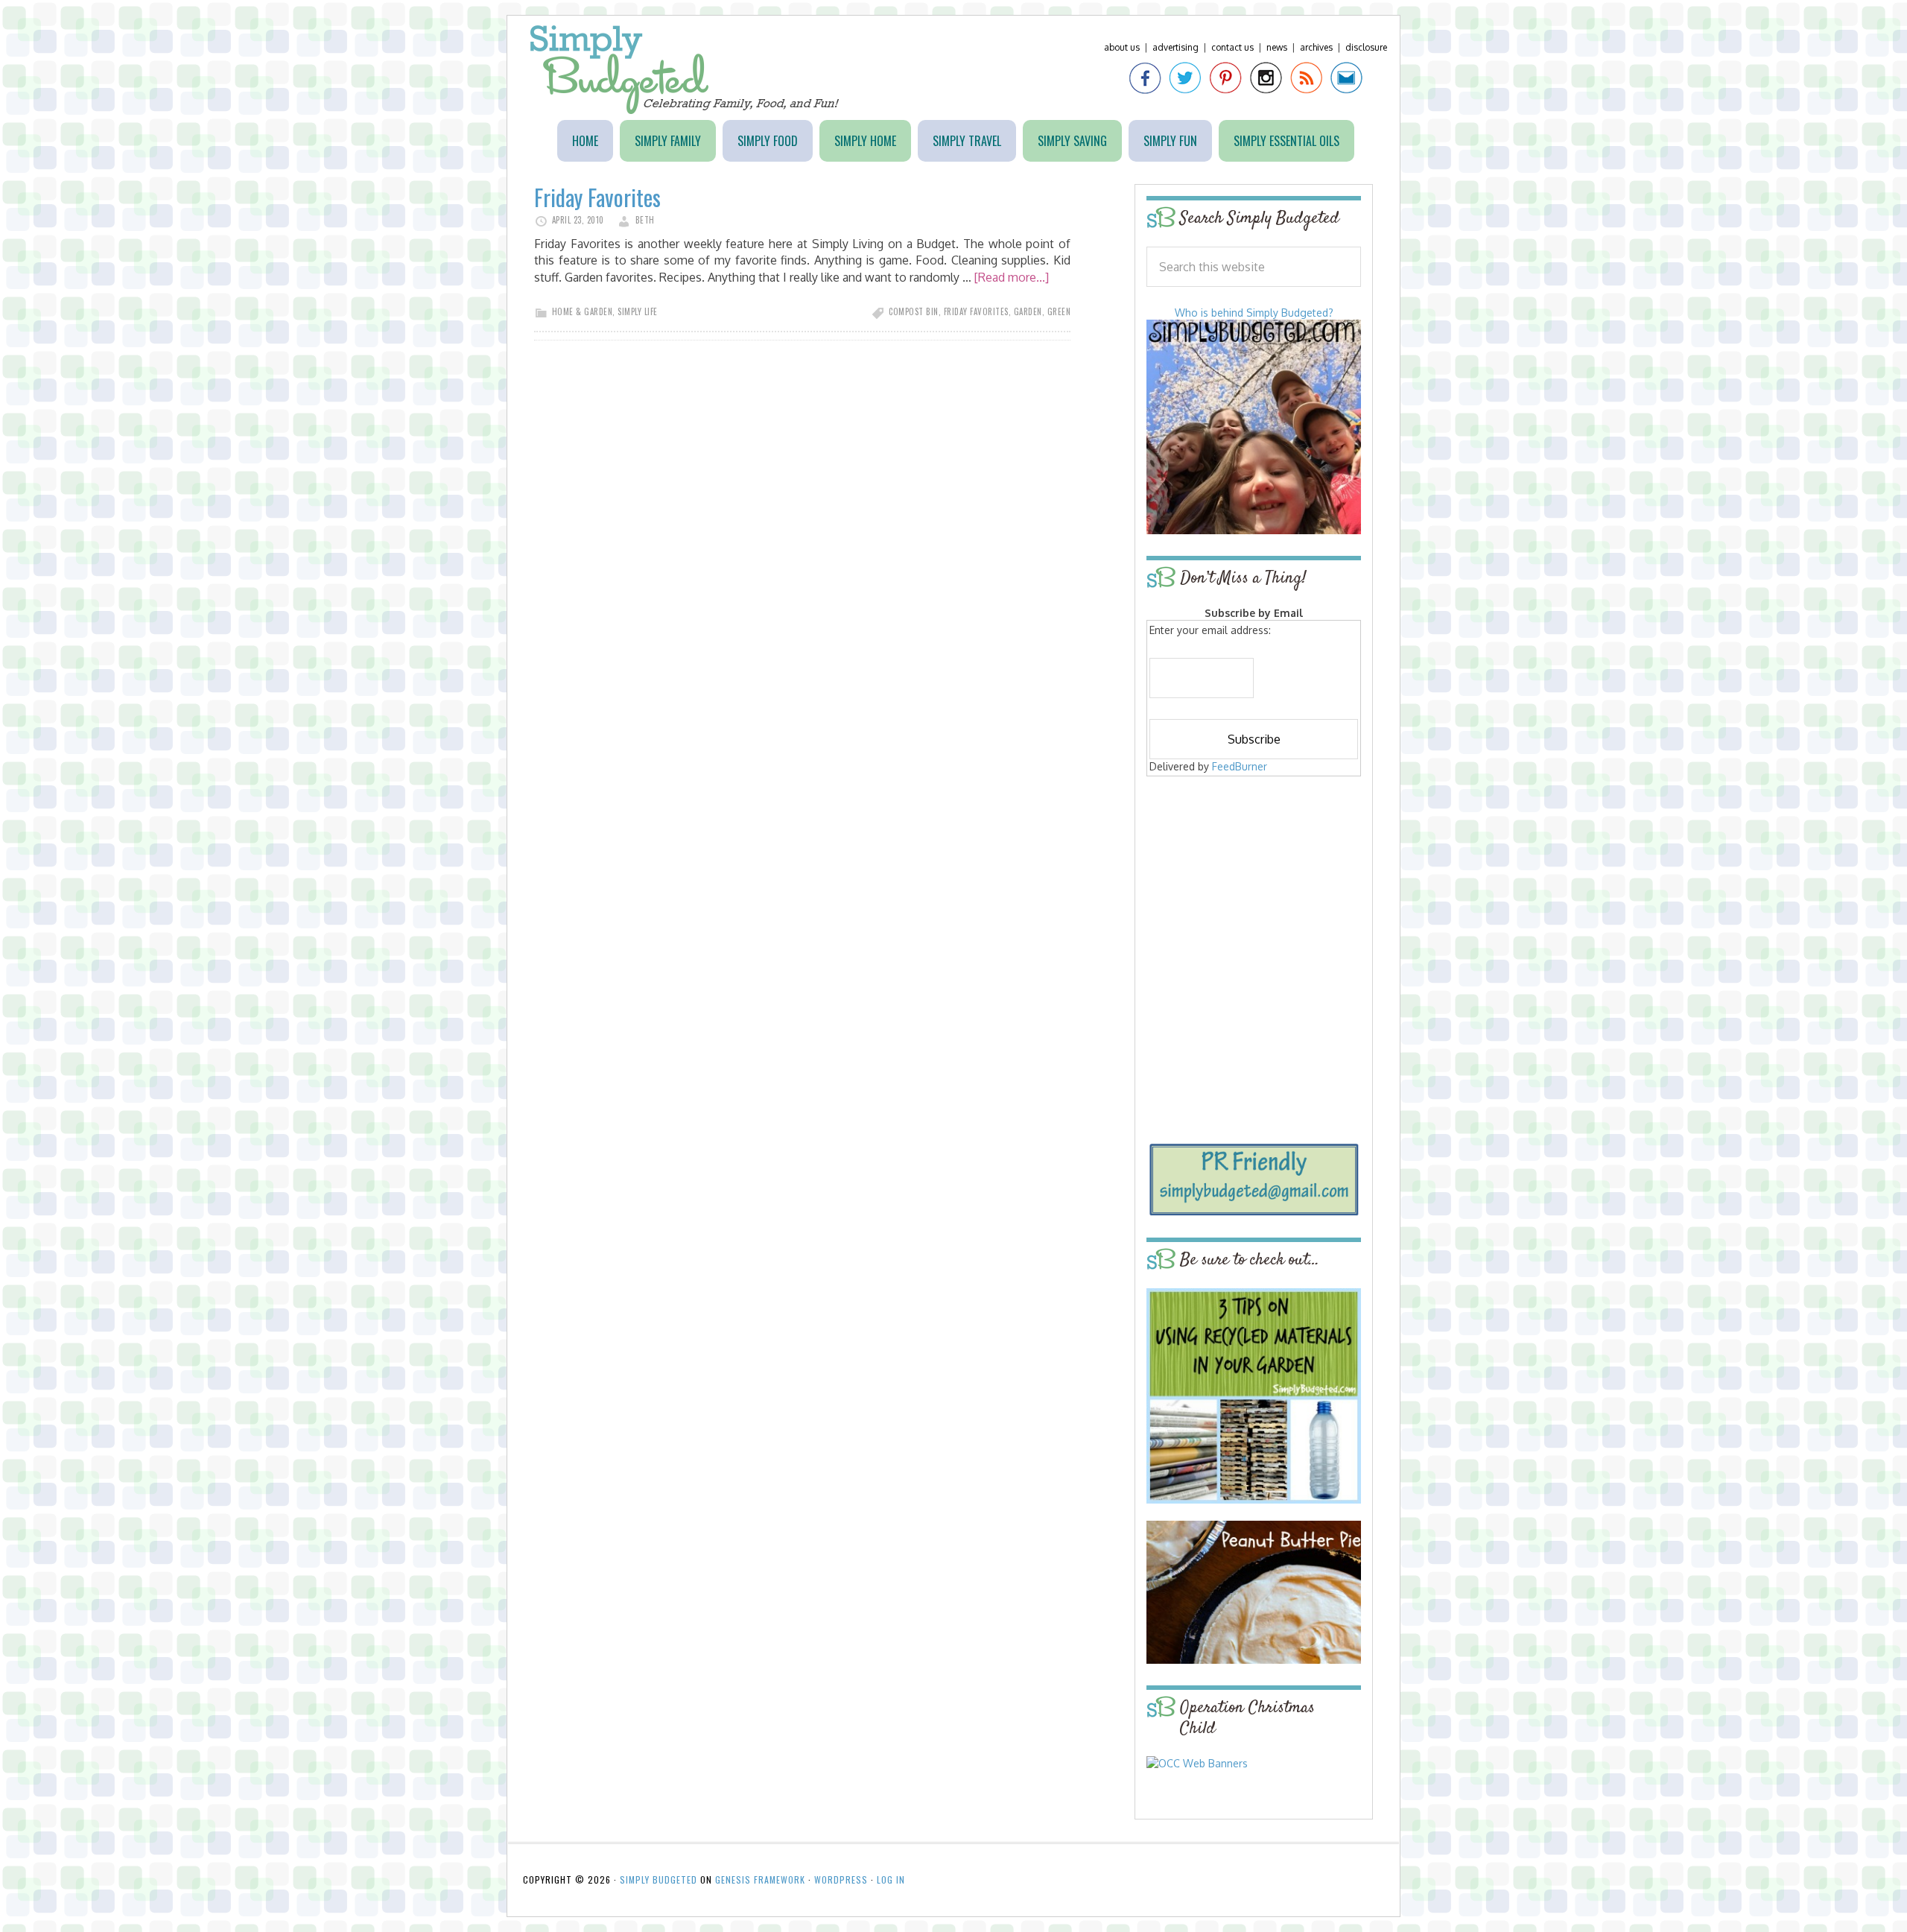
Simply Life (638, 311)
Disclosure (1366, 47)
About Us (1122, 47)
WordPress (841, 1879)
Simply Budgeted (685, 70)
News (1277, 47)
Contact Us (1232, 47)
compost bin (914, 311)
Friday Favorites (597, 197)
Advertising (1175, 47)
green (1059, 311)
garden (1028, 311)
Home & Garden (583, 311)
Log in (891, 1879)
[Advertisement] (1254, 888)
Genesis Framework (760, 1879)
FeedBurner (1240, 766)
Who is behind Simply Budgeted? (1254, 313)
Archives (1316, 47)
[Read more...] (1012, 277)
